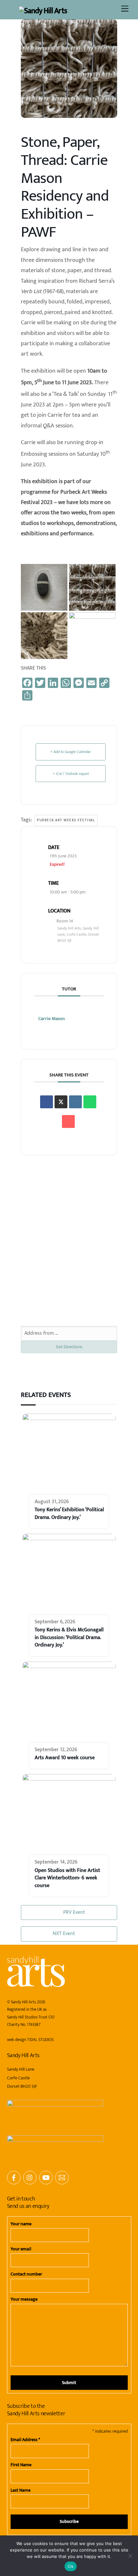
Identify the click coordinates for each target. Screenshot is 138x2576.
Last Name (21, 2490)
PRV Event (74, 1912)
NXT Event (64, 1934)
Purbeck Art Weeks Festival (66, 820)
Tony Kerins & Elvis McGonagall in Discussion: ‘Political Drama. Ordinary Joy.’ (69, 1637)
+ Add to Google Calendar (71, 752)
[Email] (68, 1121)
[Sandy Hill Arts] (43, 11)
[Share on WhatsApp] (90, 1102)
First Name (21, 2465)
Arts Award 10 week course (65, 1758)
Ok (71, 2566)
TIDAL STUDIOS (40, 2040)
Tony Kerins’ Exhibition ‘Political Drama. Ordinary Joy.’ (69, 1513)
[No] (130, 2556)
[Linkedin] (75, 1102)
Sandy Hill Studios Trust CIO (31, 2017)
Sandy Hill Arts (23, 2002)
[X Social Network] (61, 1102)
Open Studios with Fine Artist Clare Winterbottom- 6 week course (67, 1878)
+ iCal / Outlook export (71, 774)
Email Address (25, 2440)
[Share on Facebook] (47, 1102)
